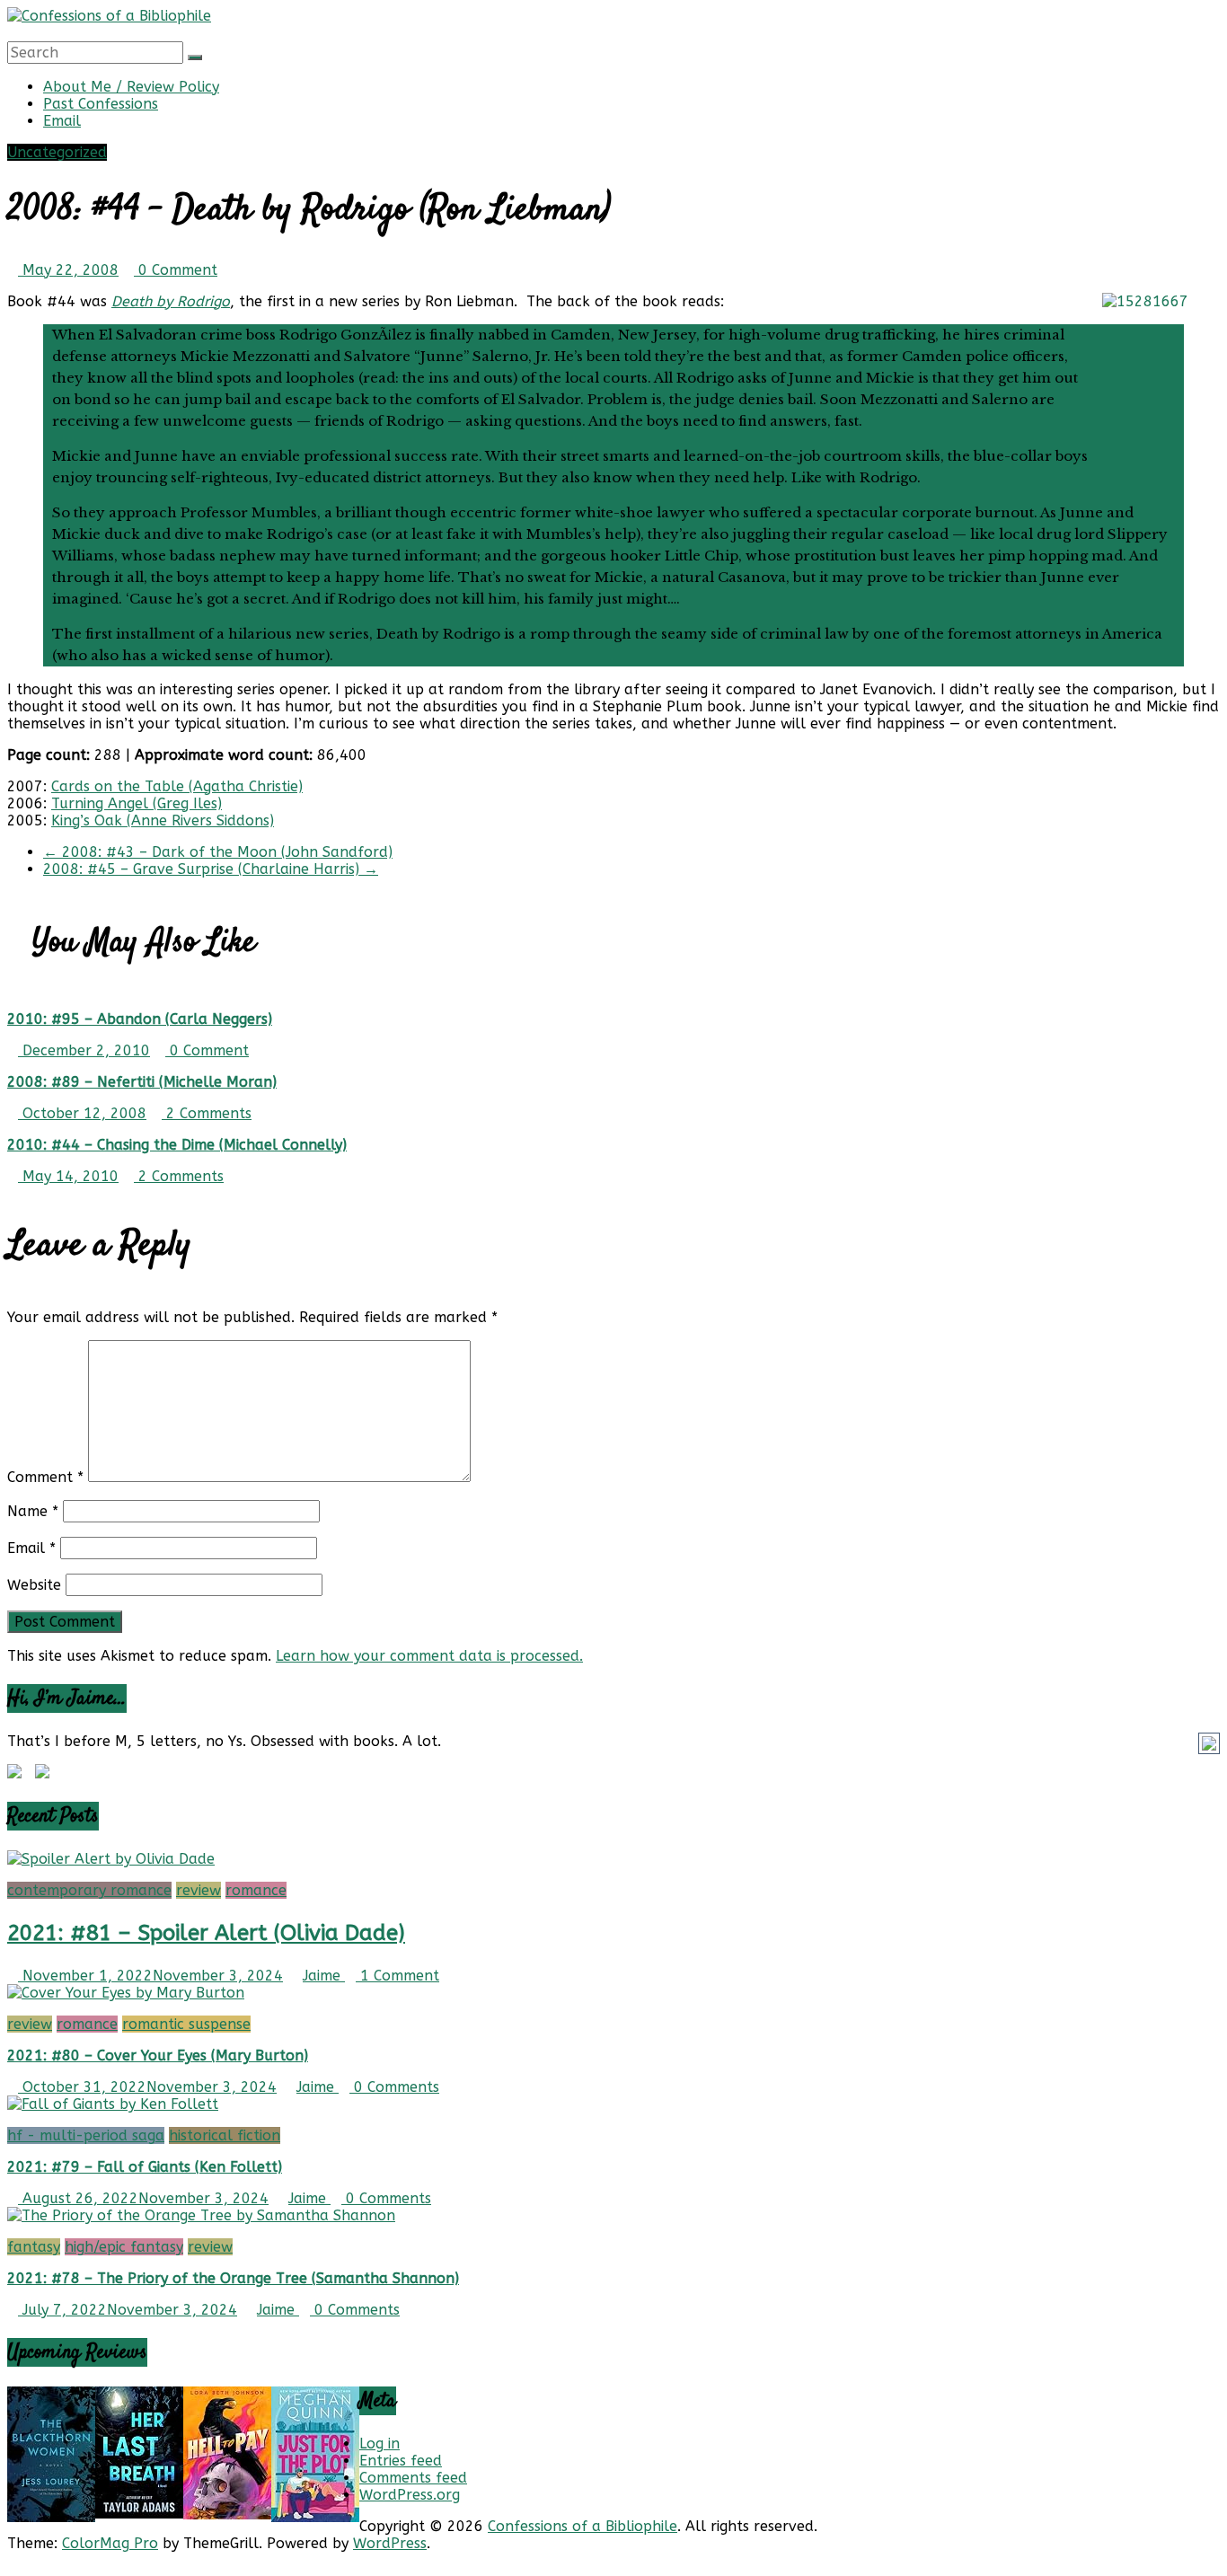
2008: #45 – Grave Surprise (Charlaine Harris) (211, 869)
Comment (45, 1477)
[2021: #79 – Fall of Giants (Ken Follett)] (113, 2104)
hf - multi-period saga (86, 2135)
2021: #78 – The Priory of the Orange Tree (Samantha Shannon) (233, 2278)
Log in (380, 2444)
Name (33, 1511)
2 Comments (207, 1113)
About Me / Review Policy (131, 87)
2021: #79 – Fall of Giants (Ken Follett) (145, 2167)
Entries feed (401, 2461)
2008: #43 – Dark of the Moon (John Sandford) (218, 852)
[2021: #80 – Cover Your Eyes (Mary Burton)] (126, 1993)
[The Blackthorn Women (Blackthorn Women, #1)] (51, 2517)
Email (62, 121)
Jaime (324, 1976)
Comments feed (413, 2478)
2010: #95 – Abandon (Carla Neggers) (140, 1019)
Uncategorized (57, 152)
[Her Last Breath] (139, 2514)
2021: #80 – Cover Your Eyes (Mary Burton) (158, 2056)
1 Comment (397, 1976)
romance (256, 1890)
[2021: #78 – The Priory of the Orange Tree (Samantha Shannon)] (201, 2215)
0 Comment (176, 270)
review (199, 1890)
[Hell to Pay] (227, 2514)
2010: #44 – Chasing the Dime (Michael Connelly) (177, 1145)
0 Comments (394, 2087)
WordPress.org (410, 2495)
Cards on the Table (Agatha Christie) (177, 786)
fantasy (34, 2247)
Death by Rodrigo (171, 301)
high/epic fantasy (124, 2247)
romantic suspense (186, 2024)
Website (34, 1585)
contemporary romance (89, 1890)
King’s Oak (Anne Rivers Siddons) (163, 820)
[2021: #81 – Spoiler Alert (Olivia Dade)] (111, 1859)
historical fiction (225, 2135)
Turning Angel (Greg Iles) (137, 803)
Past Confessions (101, 104)
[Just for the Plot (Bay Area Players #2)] (315, 2517)
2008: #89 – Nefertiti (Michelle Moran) (142, 1082)
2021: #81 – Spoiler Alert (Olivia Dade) (206, 1933)
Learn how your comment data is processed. (429, 1656)
